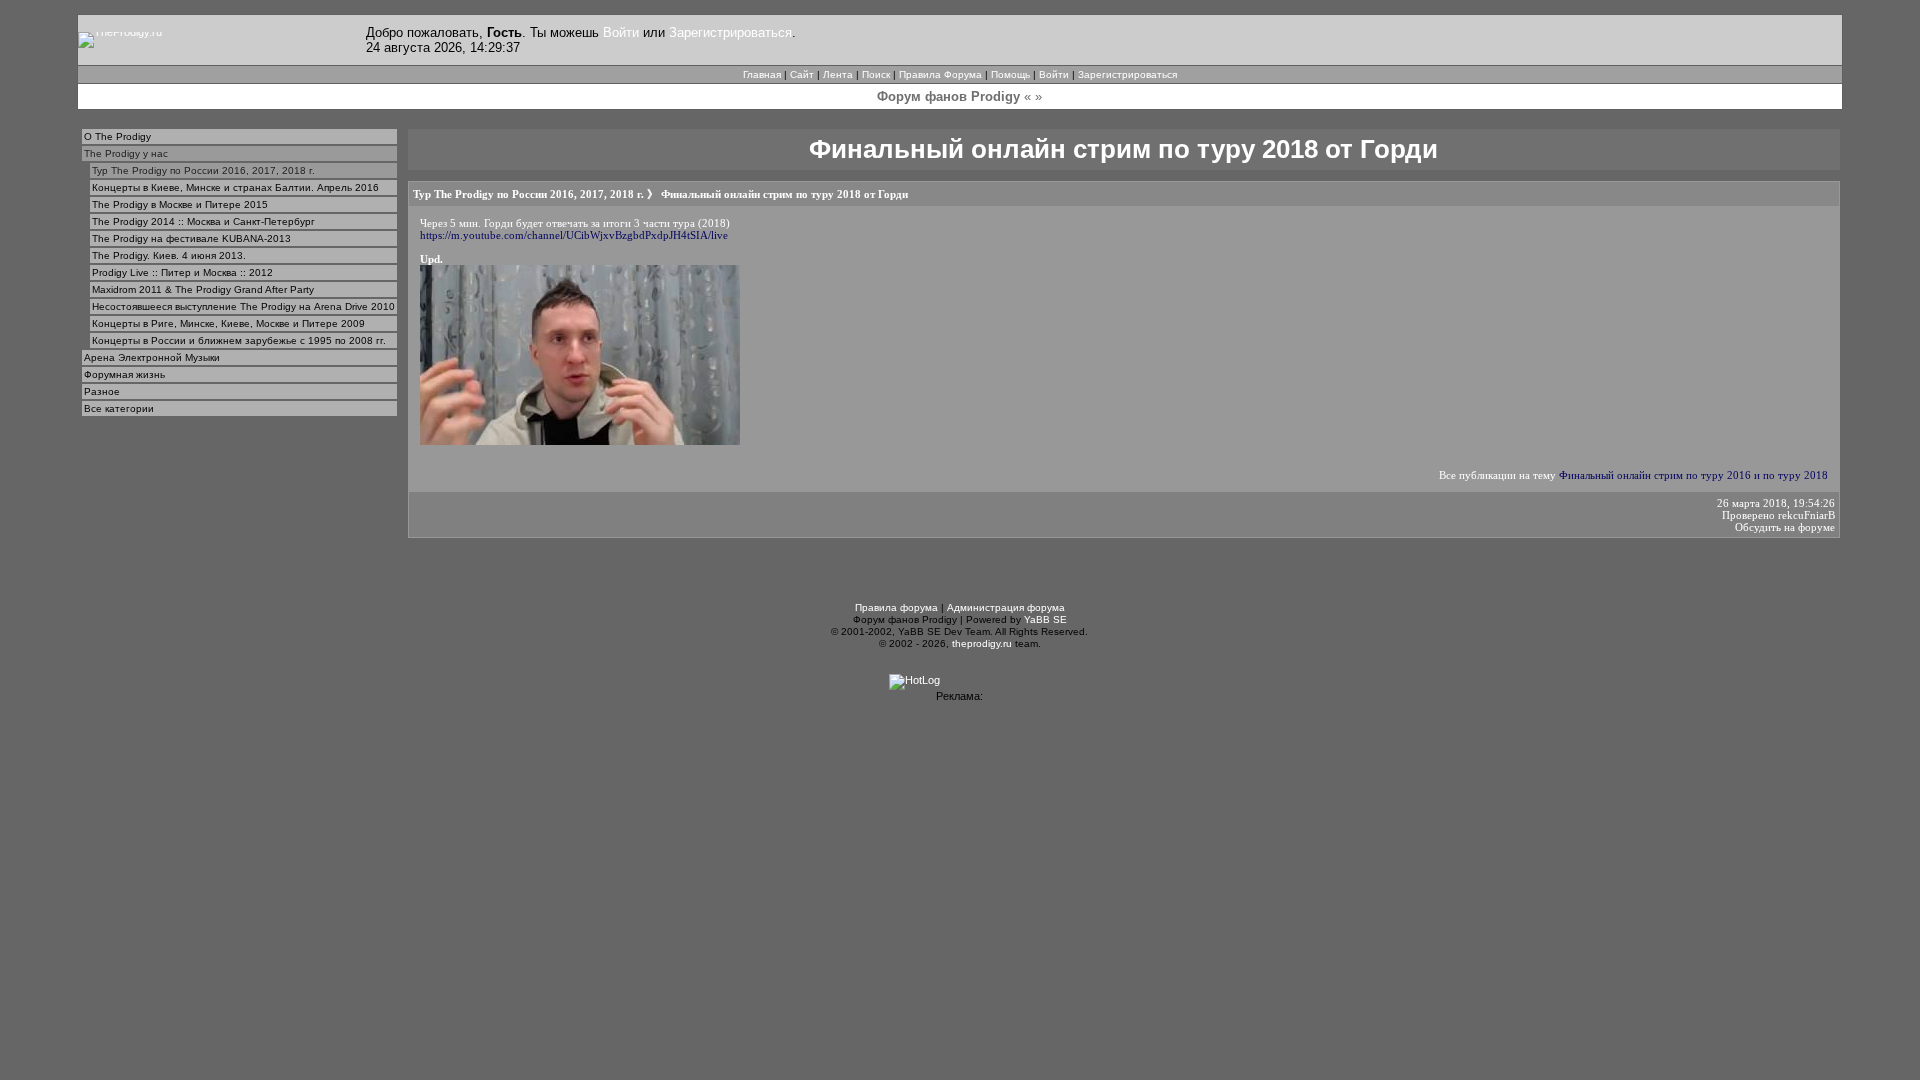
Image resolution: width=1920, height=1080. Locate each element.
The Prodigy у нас (126, 153)
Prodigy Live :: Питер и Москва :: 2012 (182, 272)
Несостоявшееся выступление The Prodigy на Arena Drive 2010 (243, 306)
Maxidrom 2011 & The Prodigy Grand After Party (203, 289)
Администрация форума (1006, 607)
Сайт (802, 74)
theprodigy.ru (982, 643)
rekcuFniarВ (1806, 515)
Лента (838, 74)
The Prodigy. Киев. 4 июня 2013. (169, 255)
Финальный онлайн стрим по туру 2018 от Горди (784, 194)
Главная (762, 74)
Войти (621, 32)
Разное (102, 391)
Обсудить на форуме (1785, 527)
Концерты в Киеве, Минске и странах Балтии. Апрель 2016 (235, 187)
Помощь (1010, 74)
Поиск (876, 74)
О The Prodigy (117, 136)
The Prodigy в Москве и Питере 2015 (180, 204)
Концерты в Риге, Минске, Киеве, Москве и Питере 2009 (228, 323)
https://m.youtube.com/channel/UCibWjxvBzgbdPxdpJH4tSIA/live (574, 235)
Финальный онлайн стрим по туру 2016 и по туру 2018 (1693, 475)
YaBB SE (1045, 619)
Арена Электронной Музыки (152, 357)
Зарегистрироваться (730, 32)
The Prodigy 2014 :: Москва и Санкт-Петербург (203, 221)
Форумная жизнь (124, 374)
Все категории (119, 408)
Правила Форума (940, 74)
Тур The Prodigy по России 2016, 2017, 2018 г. (203, 170)
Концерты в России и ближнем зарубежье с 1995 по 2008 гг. (239, 340)
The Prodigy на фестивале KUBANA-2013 (191, 238)
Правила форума (896, 607)
